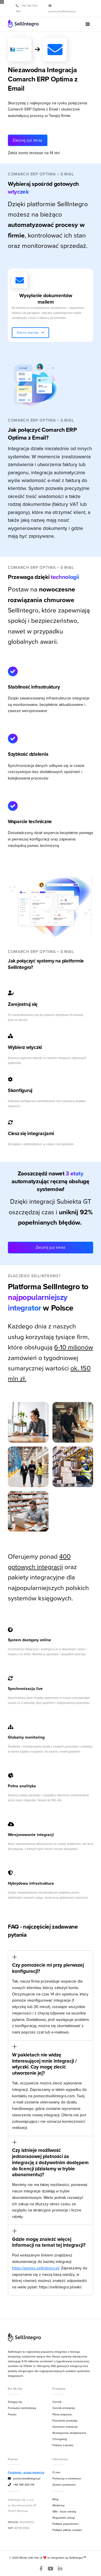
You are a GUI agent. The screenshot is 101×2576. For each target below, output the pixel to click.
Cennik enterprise (64, 2408)
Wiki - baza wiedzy (64, 2511)
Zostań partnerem (64, 2485)
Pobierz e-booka (63, 2445)
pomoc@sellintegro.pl (24, 2478)
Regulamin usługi (64, 2518)
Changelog (60, 2439)
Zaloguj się (15, 2402)
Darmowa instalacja (65, 2427)
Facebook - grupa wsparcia (26, 2472)
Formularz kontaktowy (22, 2408)
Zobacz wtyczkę (30, 332)
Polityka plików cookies (67, 2530)
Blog (55, 2499)
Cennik (57, 2402)
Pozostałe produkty (65, 2420)
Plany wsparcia (62, 2414)
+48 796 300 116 (21, 2485)
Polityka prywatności (66, 2524)
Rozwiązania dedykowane (69, 2433)
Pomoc (12, 2414)
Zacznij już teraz (27, 140)
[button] (88, 24)
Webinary (58, 2505)
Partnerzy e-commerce (67, 2478)
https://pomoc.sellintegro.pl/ (36, 2268)
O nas (56, 2472)
